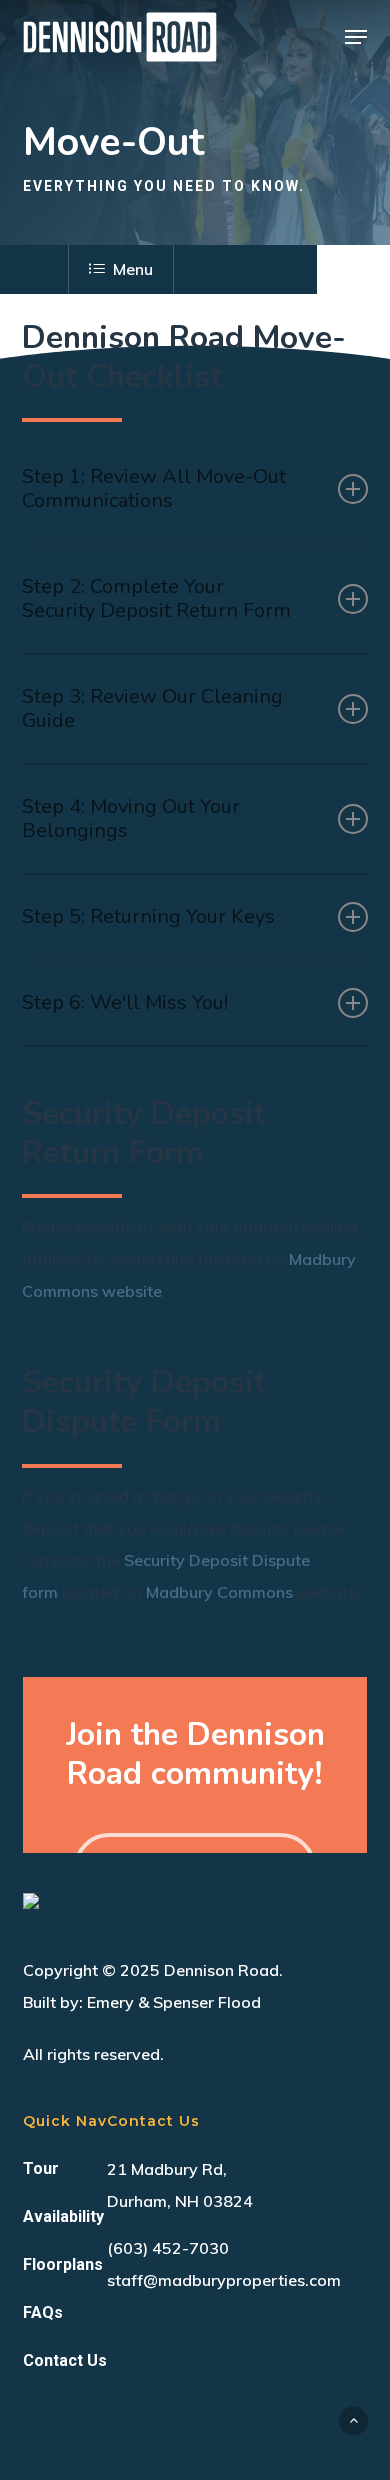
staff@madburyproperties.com (224, 2280)
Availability (63, 2216)
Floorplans (63, 2264)
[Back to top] (353, 2420)
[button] (356, 37)
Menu (133, 269)
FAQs (43, 2312)
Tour (41, 2168)
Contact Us (65, 2360)
